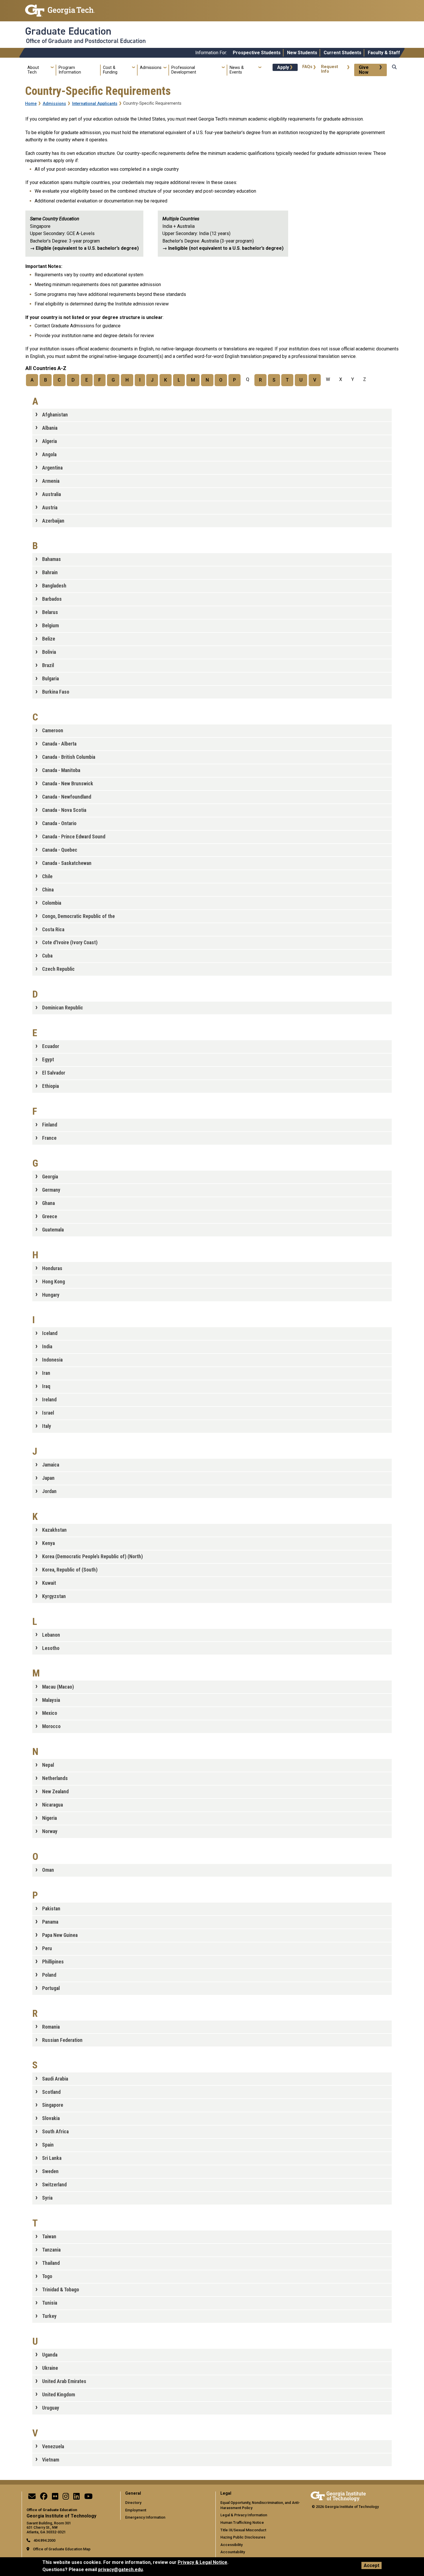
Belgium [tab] (50, 626)
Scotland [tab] (51, 2092)
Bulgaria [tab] (50, 679)
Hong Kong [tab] (54, 1282)
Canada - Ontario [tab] (59, 823)
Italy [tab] (47, 1426)
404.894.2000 (44, 2540)
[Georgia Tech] (338, 2495)
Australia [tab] (51, 494)
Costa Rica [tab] (53, 930)
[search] (394, 73)
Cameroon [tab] (53, 731)
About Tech (33, 70)
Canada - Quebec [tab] (60, 850)
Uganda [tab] (50, 2355)
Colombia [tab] (52, 903)
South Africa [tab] (55, 2132)
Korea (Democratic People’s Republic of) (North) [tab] (92, 1557)
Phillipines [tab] (53, 1962)
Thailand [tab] (51, 2263)
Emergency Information (145, 2517)
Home (31, 104)
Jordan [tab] (49, 1491)
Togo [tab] (47, 2276)
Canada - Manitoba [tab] (61, 770)
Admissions (151, 68)
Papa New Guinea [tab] (60, 1935)
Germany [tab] (51, 1190)
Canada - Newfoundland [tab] (67, 797)
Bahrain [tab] (50, 572)
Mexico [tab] (50, 1713)
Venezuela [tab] (53, 2447)
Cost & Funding (110, 70)
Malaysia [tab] (51, 1700)
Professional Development (184, 70)
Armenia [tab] (51, 481)
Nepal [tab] (48, 1765)
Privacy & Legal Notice (202, 2562)
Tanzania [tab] (51, 2250)
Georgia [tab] (50, 1177)
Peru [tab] (47, 1948)
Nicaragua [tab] (52, 1805)
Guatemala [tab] (53, 1230)
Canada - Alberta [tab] (59, 744)
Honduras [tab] (52, 1268)
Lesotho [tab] (51, 1648)
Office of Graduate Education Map (62, 2549)
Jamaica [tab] (51, 1465)
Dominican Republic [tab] (63, 1008)
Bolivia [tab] (49, 652)
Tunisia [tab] (50, 2303)
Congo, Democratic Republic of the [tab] (78, 916)
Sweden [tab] (50, 2171)
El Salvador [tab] (54, 1073)
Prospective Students (257, 53)
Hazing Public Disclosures (243, 2537)
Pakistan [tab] (51, 1909)
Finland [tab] (50, 1125)
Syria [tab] (47, 2198)
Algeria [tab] (49, 441)
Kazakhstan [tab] (54, 1530)
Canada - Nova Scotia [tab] (64, 810)
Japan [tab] (48, 1478)
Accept (372, 2565)
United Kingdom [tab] (59, 2395)
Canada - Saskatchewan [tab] (67, 863)
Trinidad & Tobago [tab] (61, 2290)
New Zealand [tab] (55, 1792)
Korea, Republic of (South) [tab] (70, 1570)
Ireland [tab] (49, 1400)
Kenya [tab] (48, 1543)
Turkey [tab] (49, 2316)
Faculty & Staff (384, 53)
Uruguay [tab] (51, 2408)
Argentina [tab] (52, 468)
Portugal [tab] (51, 1988)
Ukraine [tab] (50, 2368)
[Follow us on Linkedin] (76, 2498)
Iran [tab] (46, 1373)
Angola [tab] (49, 455)
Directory (133, 2503)
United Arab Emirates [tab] (64, 2381)
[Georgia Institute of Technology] (60, 8)
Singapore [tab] (53, 2105)
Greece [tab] (50, 1216)
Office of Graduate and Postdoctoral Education (86, 41)
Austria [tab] (50, 508)
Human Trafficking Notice (242, 2523)
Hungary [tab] (51, 1295)
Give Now (364, 70)
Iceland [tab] (50, 1333)
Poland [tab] (49, 1975)
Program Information (70, 70)
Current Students (343, 53)
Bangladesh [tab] (54, 586)
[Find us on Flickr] (55, 2498)
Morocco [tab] (51, 1726)
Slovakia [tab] (51, 2118)
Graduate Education (68, 31)
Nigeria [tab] (49, 1818)
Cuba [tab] (47, 956)
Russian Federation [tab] (62, 2040)
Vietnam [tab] (51, 2460)
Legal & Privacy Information (244, 2515)
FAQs (307, 67)
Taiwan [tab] (49, 2237)
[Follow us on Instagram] (66, 2498)
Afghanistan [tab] (55, 415)
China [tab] (48, 890)
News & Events (237, 70)
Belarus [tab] (50, 612)
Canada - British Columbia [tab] (69, 757)
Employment (136, 2510)
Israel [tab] (48, 1413)
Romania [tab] (51, 2027)
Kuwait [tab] (49, 1583)
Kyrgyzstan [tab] (54, 1596)
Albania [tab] (50, 428)
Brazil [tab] (48, 665)
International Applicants (95, 104)
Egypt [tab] (48, 1060)
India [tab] (47, 1347)
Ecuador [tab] (51, 1046)
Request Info (330, 69)
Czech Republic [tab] (58, 969)
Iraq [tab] (46, 1386)
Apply (283, 67)
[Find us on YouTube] (88, 2498)
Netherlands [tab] (55, 1778)
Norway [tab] (50, 1831)
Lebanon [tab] (51, 1635)
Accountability (233, 2552)
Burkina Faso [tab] (56, 692)
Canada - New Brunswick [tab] (68, 784)
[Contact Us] (32, 2498)
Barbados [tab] (52, 599)
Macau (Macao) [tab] (58, 1687)
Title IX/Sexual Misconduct (243, 2530)
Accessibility (231, 2545)
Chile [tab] (47, 876)
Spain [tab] (48, 2145)
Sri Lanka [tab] (52, 2158)
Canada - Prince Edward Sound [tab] (74, 837)
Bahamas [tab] (51, 559)
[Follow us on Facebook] (44, 2498)
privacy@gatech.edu (120, 2570)
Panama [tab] (50, 1922)
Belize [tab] (49, 639)
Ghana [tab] (48, 1203)
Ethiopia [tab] (50, 1086)
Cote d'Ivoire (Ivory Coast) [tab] (70, 942)
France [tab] (49, 1138)
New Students (302, 53)
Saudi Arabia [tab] (55, 2079)
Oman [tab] (48, 1870)
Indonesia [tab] (52, 1360)
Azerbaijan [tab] (53, 521)
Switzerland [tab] (54, 2185)
